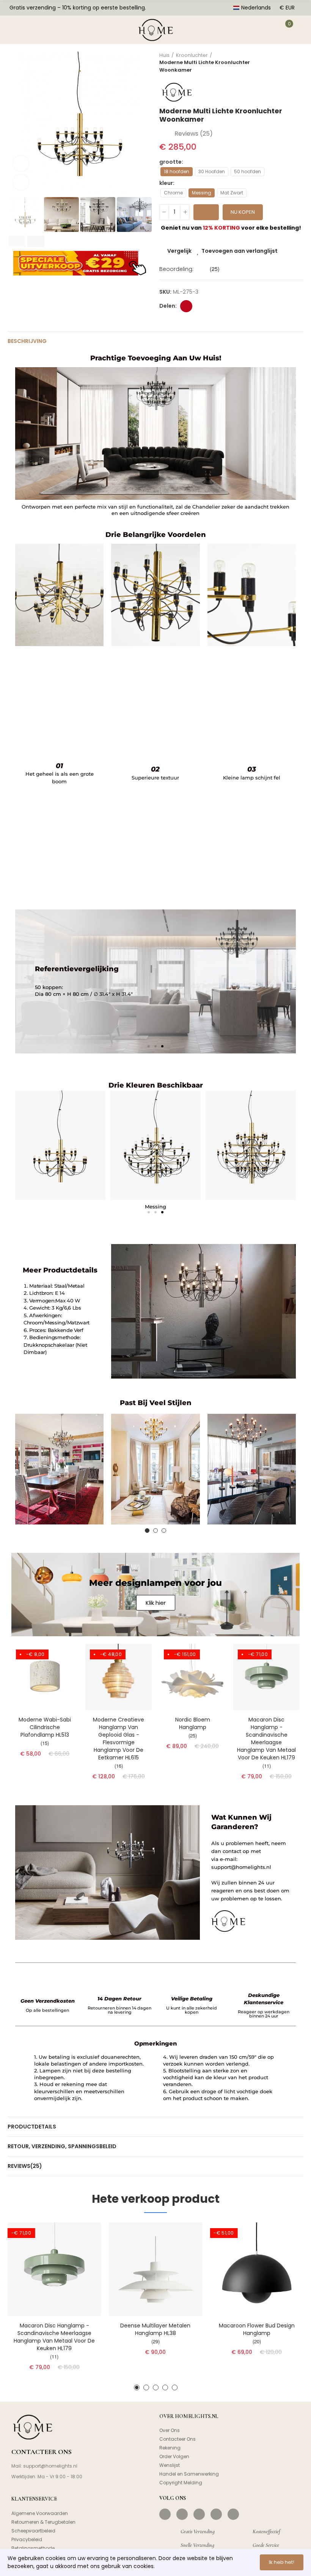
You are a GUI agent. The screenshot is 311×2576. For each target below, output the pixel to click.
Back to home (288, 63)
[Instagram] (182, 2514)
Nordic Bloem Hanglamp (193, 1723)
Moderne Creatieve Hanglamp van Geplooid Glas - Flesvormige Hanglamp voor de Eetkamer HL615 (119, 1739)
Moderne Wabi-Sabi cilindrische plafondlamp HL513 (45, 1727)
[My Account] (264, 30)
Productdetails (32, 2127)
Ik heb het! (282, 2562)
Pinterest (186, 306)
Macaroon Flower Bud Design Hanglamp (257, 2329)
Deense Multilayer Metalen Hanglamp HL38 (155, 2329)
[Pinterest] (199, 2514)
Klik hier (156, 1603)
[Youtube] (216, 2514)
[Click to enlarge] (21, 182)
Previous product (279, 63)
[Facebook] (165, 2514)
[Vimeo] (233, 2514)
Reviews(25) (25, 2166)
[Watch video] (21, 163)
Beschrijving (27, 341)
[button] (15, 124)
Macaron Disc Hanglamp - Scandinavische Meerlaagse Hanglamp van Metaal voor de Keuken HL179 (266, 1739)
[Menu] (16, 30)
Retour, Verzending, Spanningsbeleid (62, 2146)
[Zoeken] (39, 30)
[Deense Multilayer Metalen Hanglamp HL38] (156, 2269)
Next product (298, 63)
